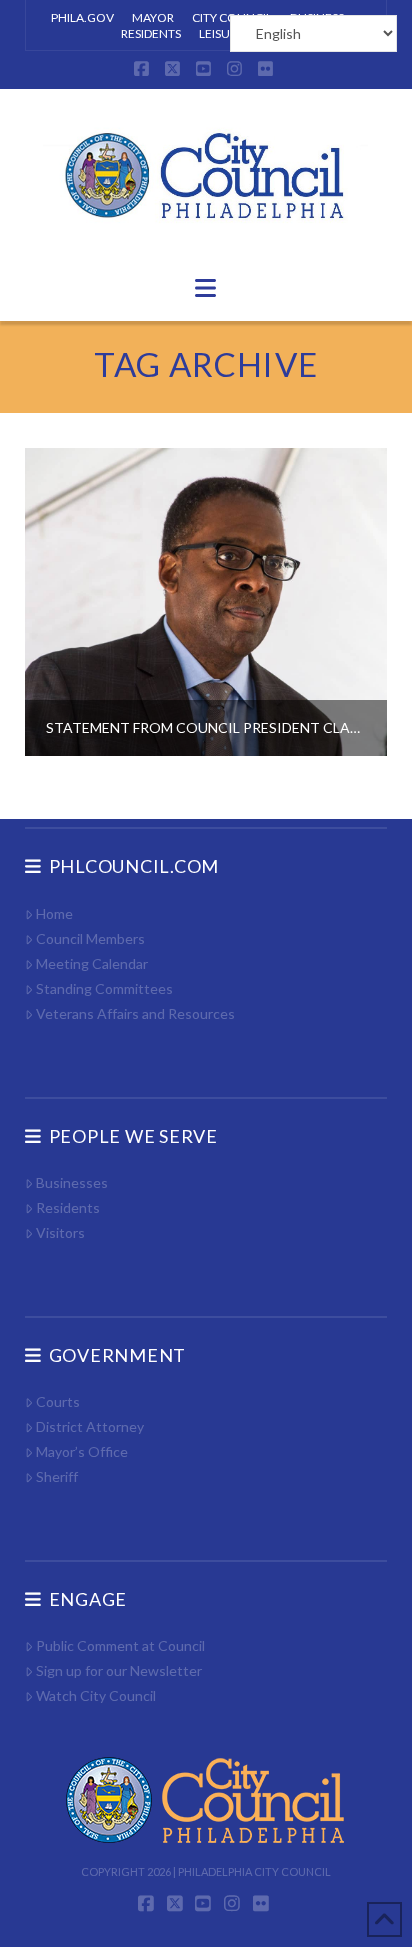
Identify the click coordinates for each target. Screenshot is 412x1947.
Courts (58, 1401)
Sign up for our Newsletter (119, 1670)
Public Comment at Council (120, 1645)
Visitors (60, 1232)
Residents (68, 1207)
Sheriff (57, 1476)
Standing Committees (104, 988)
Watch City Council (96, 1695)
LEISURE (221, 33)
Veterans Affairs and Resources (135, 1013)
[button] (205, 288)
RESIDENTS (151, 33)
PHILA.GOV (82, 17)
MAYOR (153, 17)
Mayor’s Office (82, 1451)
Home (54, 913)
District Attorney (90, 1426)
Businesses (72, 1182)
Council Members (90, 938)
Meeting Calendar (92, 963)
